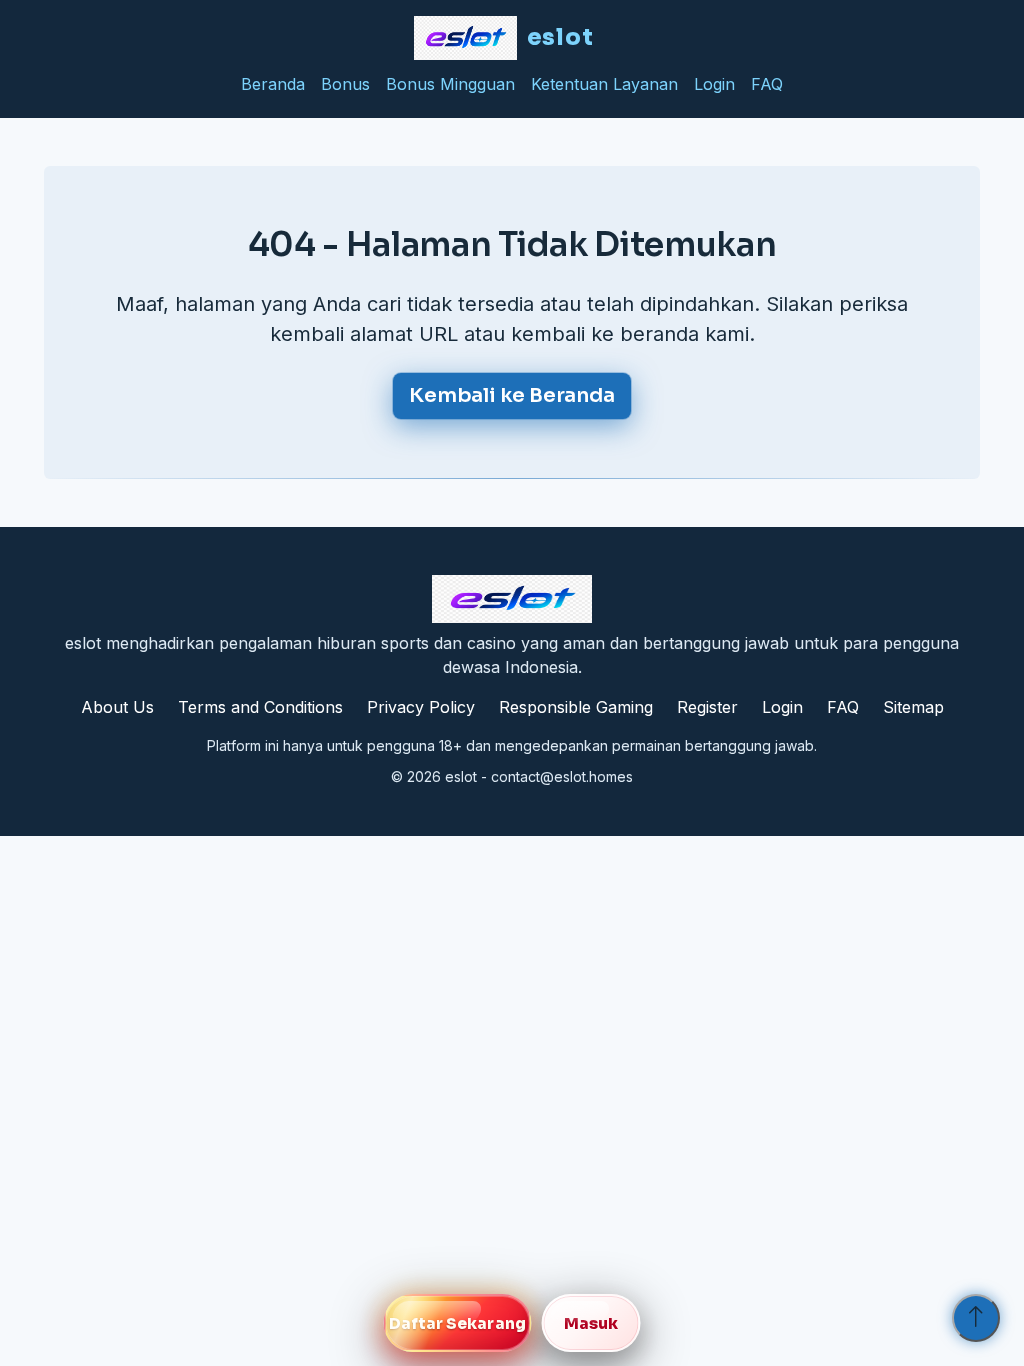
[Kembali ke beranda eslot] (512, 599)
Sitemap (913, 707)
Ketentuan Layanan (604, 84)
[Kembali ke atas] (976, 1318)
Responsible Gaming (576, 707)
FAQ (767, 84)
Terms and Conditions (260, 707)
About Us (117, 707)
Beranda (273, 84)
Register (707, 707)
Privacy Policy (421, 707)
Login (714, 84)
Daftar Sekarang (457, 1323)
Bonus (345, 84)
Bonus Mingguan (450, 84)
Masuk (591, 1323)
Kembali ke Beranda (511, 395)
